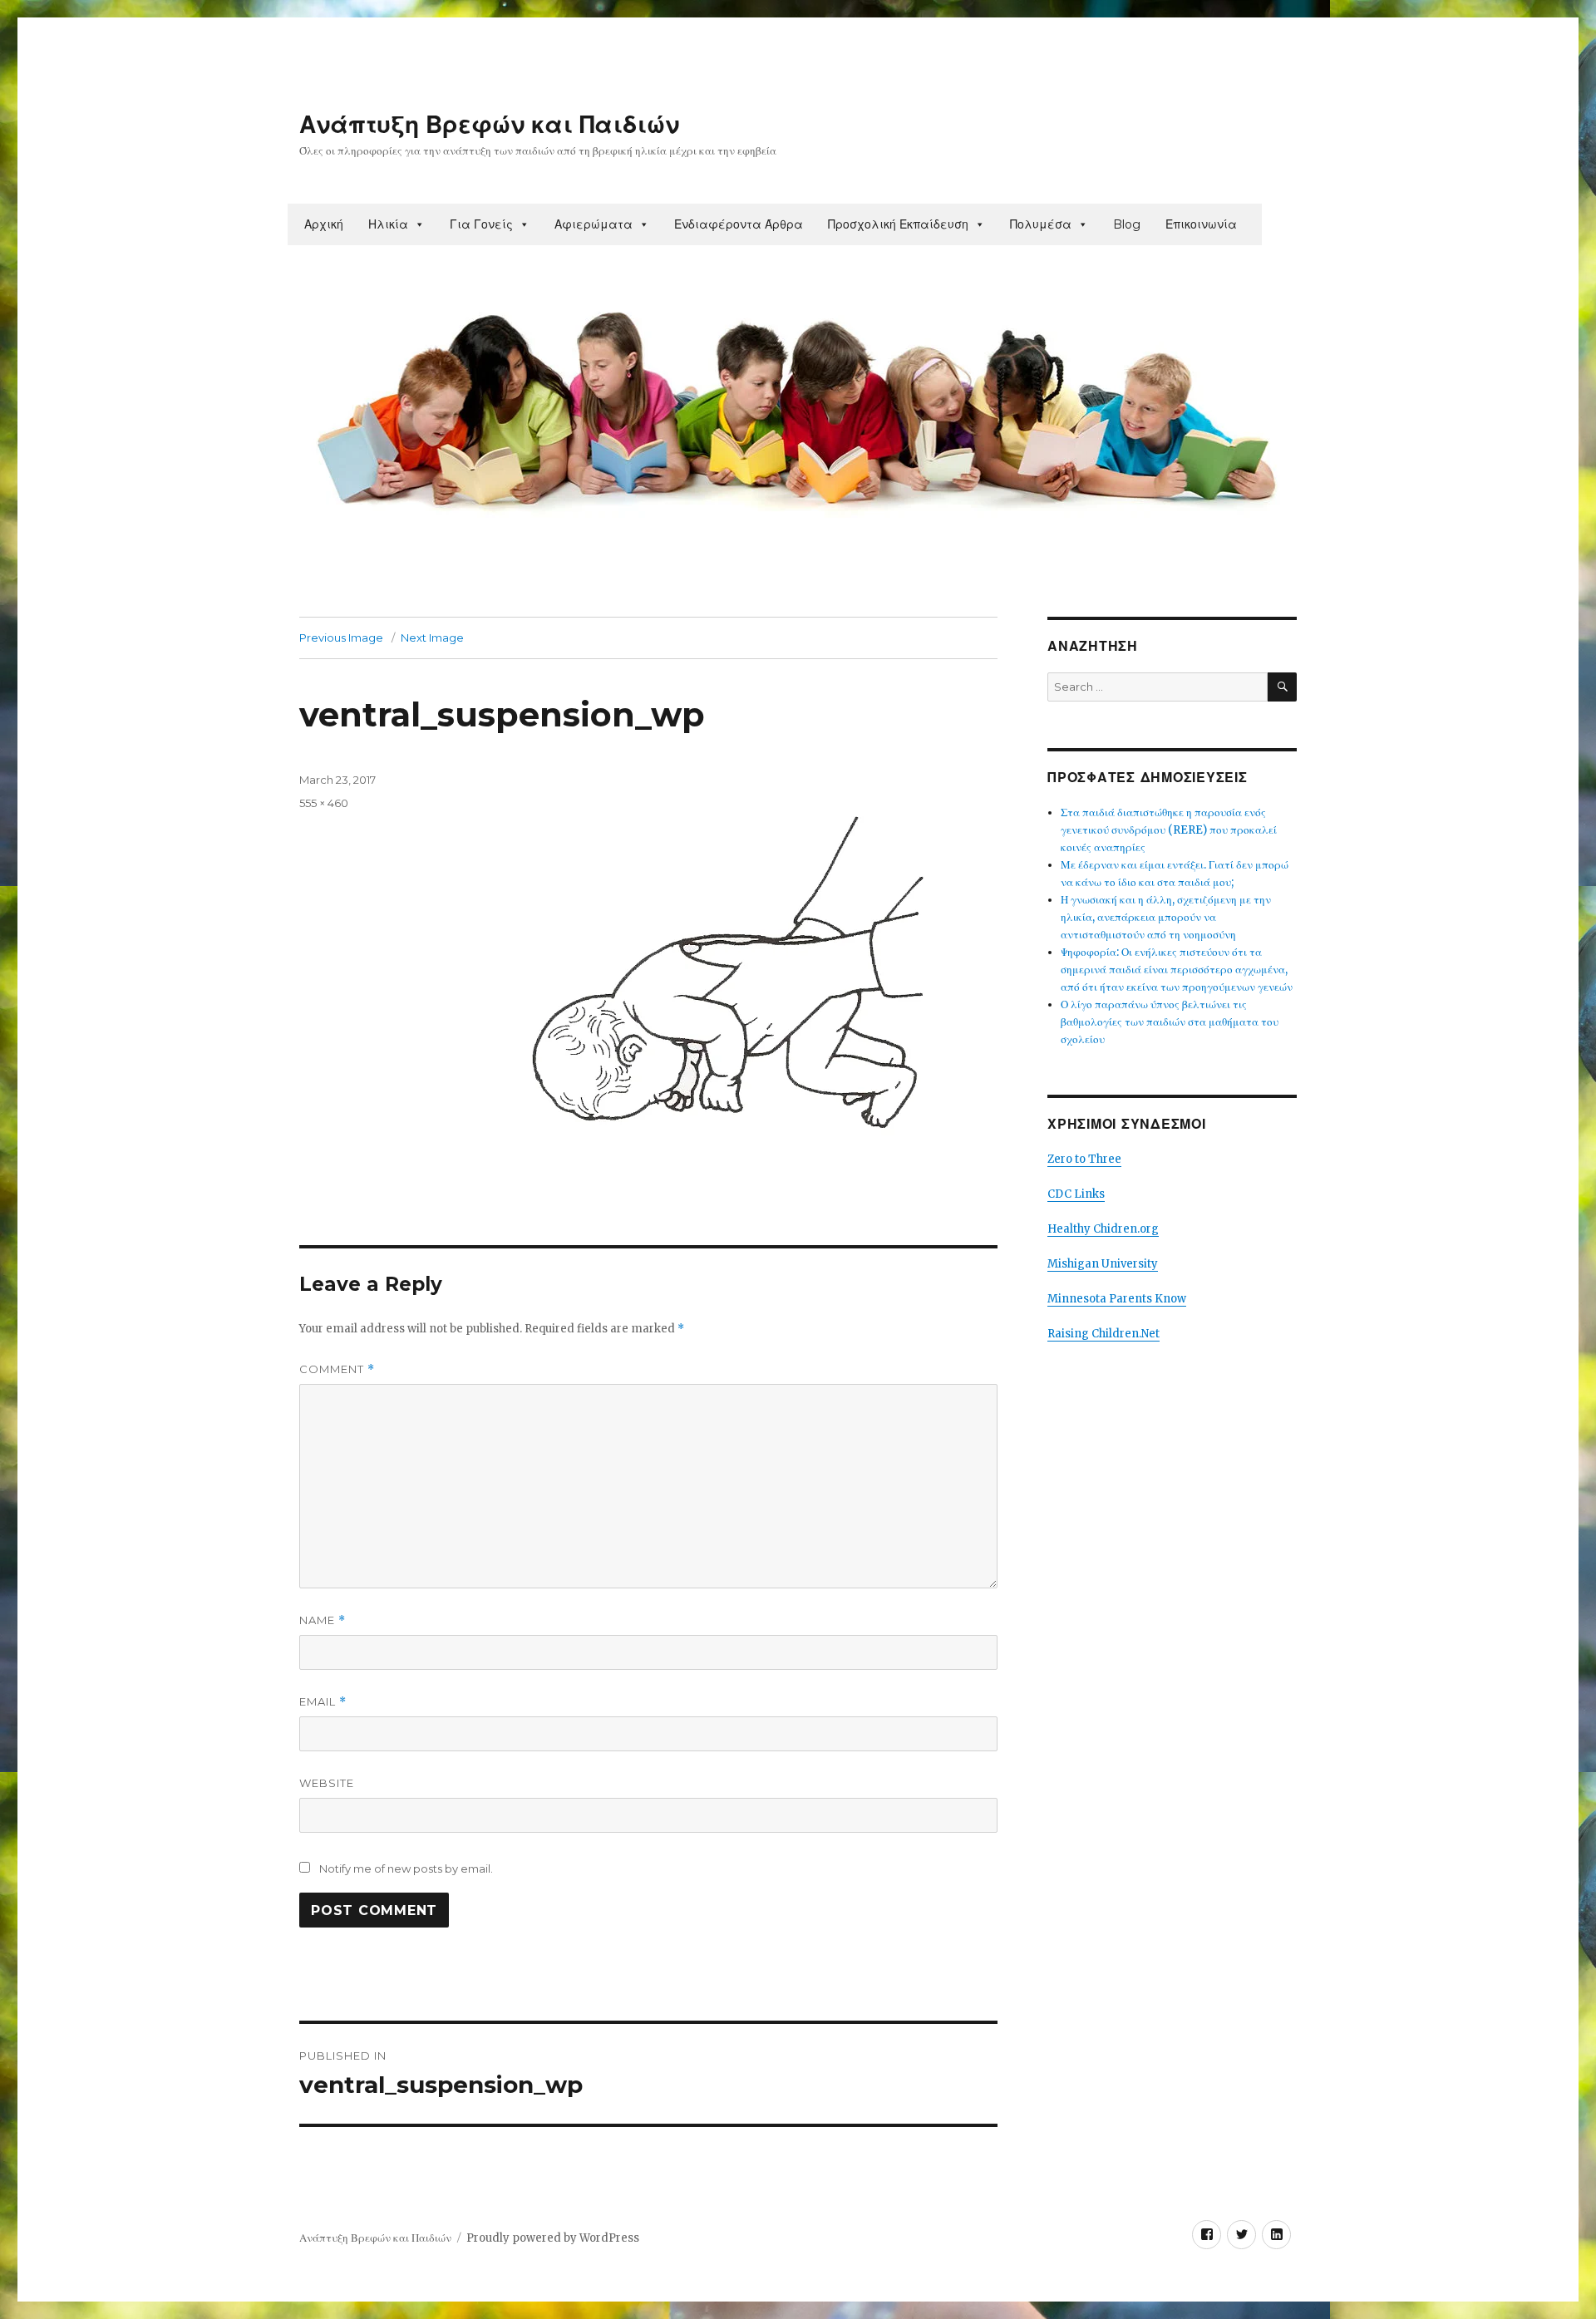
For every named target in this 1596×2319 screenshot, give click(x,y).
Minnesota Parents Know (1117, 1299)
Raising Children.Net (1103, 1334)
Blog (1127, 224)
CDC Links (1076, 1194)
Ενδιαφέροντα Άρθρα (739, 224)
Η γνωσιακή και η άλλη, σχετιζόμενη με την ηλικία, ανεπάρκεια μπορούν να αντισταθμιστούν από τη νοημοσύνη (1166, 917)
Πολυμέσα (1041, 224)
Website (327, 1783)
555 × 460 (324, 803)
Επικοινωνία (1201, 224)
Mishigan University (1103, 1264)
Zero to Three (1084, 1159)
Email (323, 1702)
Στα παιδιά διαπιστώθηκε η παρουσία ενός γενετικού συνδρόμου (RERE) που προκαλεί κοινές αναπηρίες (1169, 830)
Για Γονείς (481, 224)
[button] (419, 224)
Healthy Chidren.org (1103, 1229)
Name (323, 1620)
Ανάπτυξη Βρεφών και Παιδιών (489, 125)
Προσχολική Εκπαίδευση (898, 224)
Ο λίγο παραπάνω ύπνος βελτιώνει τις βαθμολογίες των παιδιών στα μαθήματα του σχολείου (1170, 1022)
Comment (337, 1369)
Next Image (432, 638)
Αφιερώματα (594, 224)
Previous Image (341, 638)
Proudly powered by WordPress (553, 2238)
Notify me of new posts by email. (406, 1868)
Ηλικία (388, 224)
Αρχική (324, 224)
